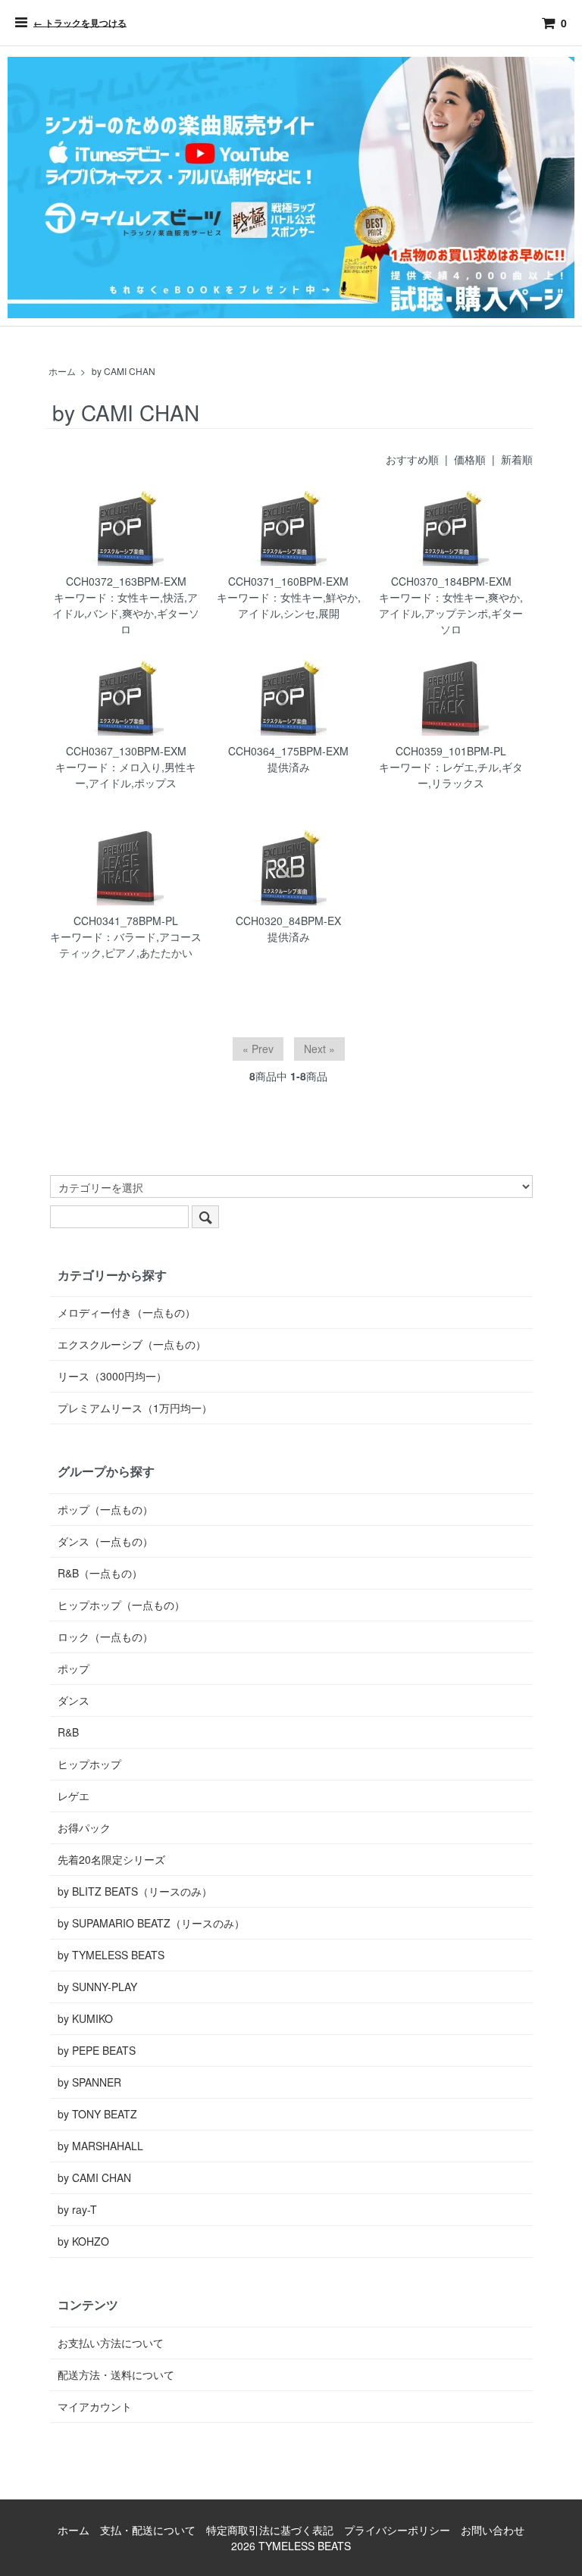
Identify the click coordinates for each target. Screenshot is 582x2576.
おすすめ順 (412, 459)
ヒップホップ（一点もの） (121, 1605)
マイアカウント (95, 2406)
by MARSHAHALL (100, 2146)
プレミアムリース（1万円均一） (135, 1408)
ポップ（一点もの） (105, 1509)
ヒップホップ (89, 1764)
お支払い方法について (111, 2343)
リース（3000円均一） (112, 1376)
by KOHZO (83, 2241)
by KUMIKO (85, 2018)
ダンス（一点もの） (105, 1541)
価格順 (470, 459)
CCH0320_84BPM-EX (288, 921)
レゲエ (74, 1796)
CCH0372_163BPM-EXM (126, 581)
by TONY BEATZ (97, 2114)
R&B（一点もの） (100, 1573)
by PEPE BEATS (97, 2050)
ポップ (74, 1668)
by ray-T (77, 2209)
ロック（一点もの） (105, 1637)
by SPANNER (89, 2082)
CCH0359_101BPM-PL (451, 751)
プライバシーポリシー (397, 2530)
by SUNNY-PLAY (97, 1987)
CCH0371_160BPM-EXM (288, 581)
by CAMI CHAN (124, 371)
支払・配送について (148, 2530)
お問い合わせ (493, 2530)
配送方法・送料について (116, 2374)
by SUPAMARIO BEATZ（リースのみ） (151, 1923)
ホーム (62, 371)
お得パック (84, 1827)
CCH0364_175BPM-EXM (288, 751)
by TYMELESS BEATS (111, 1955)
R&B (68, 1732)
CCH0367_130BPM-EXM (126, 751)
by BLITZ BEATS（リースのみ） (135, 1891)
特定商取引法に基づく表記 (270, 2530)
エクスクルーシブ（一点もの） (132, 1344)
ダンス (74, 1700)
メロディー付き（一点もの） (127, 1312)
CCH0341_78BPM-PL (126, 921)
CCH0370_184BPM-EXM (451, 581)
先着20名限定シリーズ (111, 1859)
